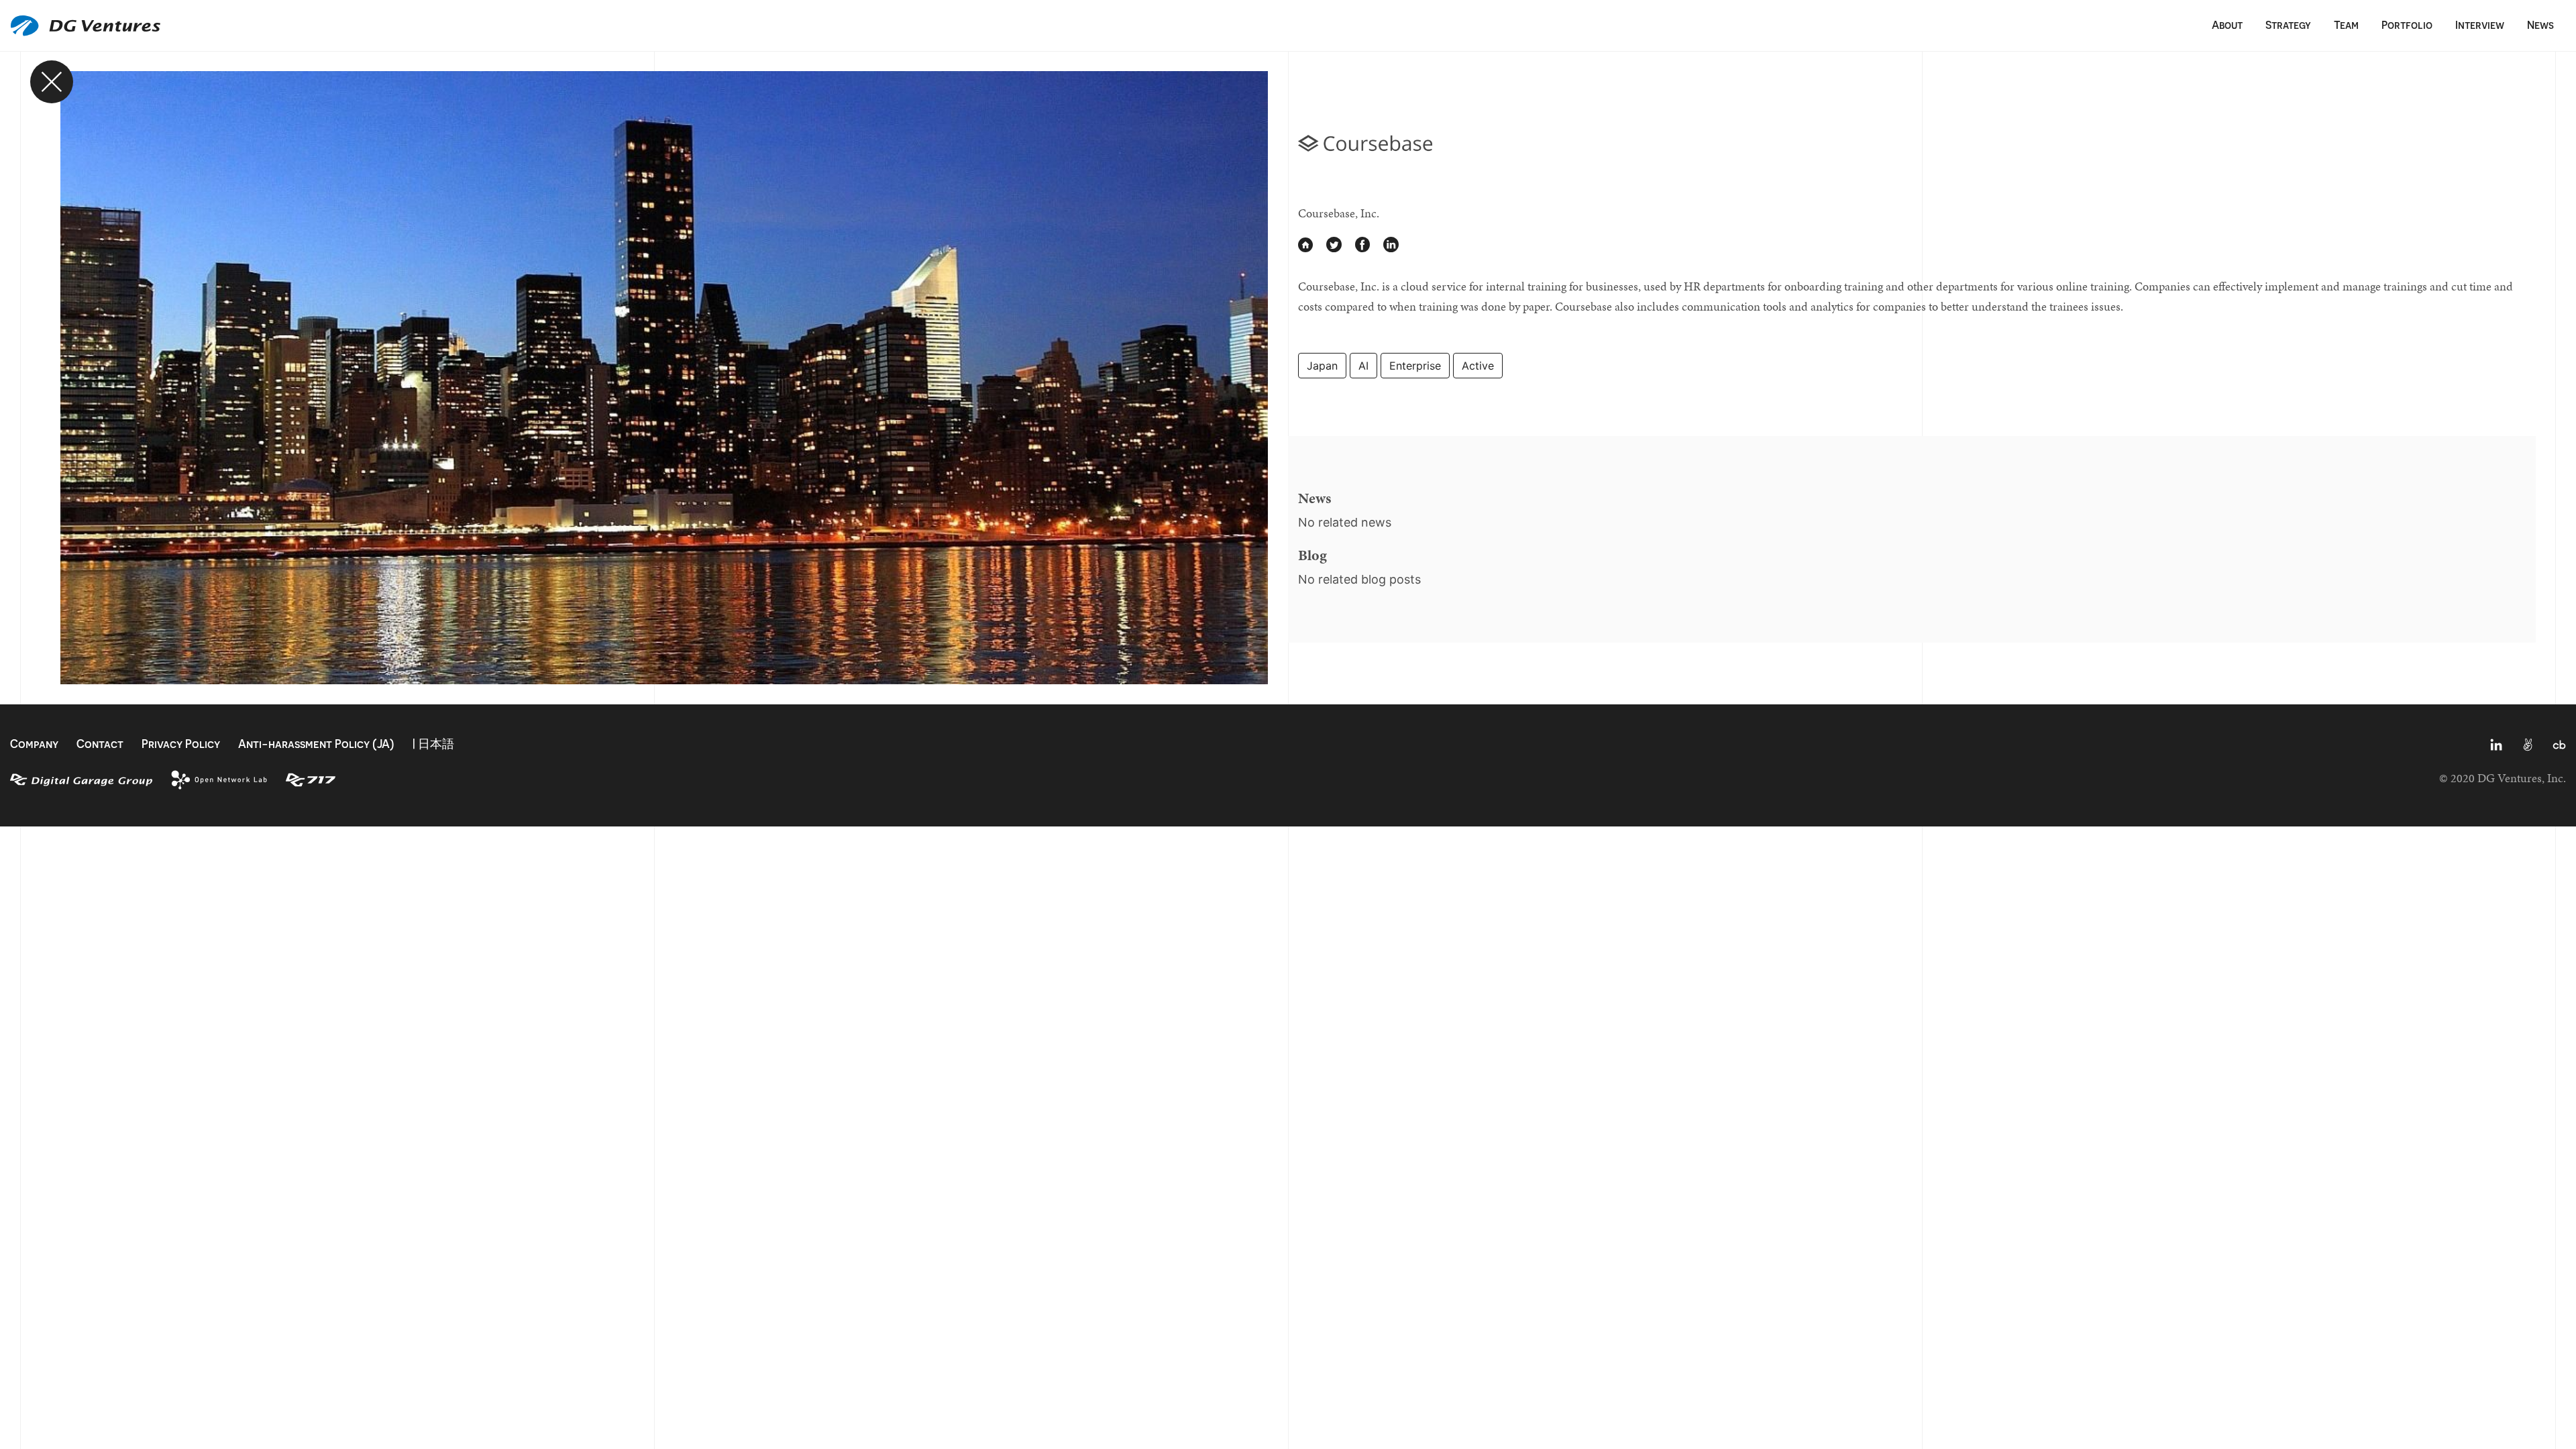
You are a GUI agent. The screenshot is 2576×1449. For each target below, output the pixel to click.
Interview (2480, 25)
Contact (100, 744)
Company (34, 744)
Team (2346, 25)
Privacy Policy (181, 744)
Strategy (2288, 25)
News (2540, 25)
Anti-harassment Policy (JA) (316, 744)
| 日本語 (433, 744)
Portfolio (2407, 25)
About (2227, 25)
